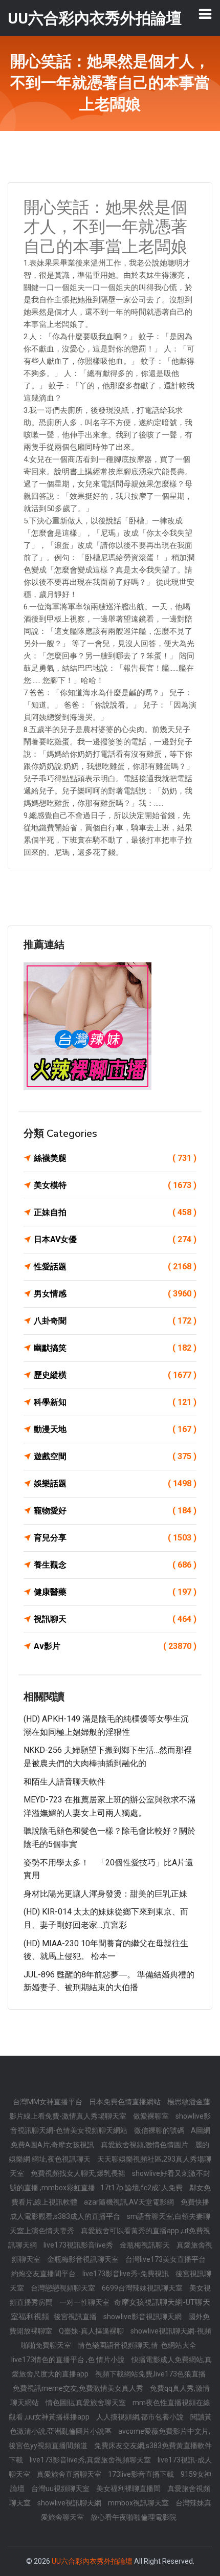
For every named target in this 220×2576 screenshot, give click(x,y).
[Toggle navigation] (205, 14)
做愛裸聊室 (152, 2116)
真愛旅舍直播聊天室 (70, 2474)
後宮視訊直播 (76, 2317)
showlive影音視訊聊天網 (143, 2317)
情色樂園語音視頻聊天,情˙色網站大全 (137, 2345)
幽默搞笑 (115, 1348)
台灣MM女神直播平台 (48, 2102)
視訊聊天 (115, 1619)
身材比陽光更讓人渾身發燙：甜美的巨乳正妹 (105, 1894)
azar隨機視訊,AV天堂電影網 (130, 2202)
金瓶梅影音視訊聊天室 (84, 2259)
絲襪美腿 (115, 1158)
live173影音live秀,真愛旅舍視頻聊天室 (91, 2460)
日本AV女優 (115, 1239)
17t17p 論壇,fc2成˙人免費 (142, 2188)
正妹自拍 (115, 1212)
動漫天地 (115, 1429)
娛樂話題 (115, 1483)
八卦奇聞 (115, 1321)
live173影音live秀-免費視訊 (126, 2274)
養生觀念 (115, 1565)
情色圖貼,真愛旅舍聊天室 (86, 2403)
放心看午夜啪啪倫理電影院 (134, 2517)
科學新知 (115, 1402)
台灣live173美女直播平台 (166, 2259)
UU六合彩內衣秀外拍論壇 (92, 2561)
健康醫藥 (115, 1592)
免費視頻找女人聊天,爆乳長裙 (79, 2173)
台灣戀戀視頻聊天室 (64, 2288)
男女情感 (115, 1294)
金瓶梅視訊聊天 (146, 2245)
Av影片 (115, 1646)
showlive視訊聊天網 (70, 2503)
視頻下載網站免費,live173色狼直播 (150, 2374)
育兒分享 (115, 1538)
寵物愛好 (115, 1511)
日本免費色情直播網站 (126, 2102)
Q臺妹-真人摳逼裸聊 (92, 2331)
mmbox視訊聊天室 (139, 2503)
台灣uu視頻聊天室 (61, 2489)
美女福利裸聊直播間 (129, 2489)
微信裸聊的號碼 (160, 2130)
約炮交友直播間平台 (44, 2274)
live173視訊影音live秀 (79, 2245)
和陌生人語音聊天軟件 (64, 1782)
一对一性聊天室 (85, 2302)
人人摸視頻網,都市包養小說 (141, 2417)
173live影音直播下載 (142, 2474)
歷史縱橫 (115, 1375)
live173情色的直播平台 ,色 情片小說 (69, 2360)
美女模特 (115, 1185)
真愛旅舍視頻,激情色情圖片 (145, 2145)
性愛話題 (115, 1267)
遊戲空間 (115, 1456)
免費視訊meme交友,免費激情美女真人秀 (79, 2388)
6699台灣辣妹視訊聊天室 (143, 2288)
